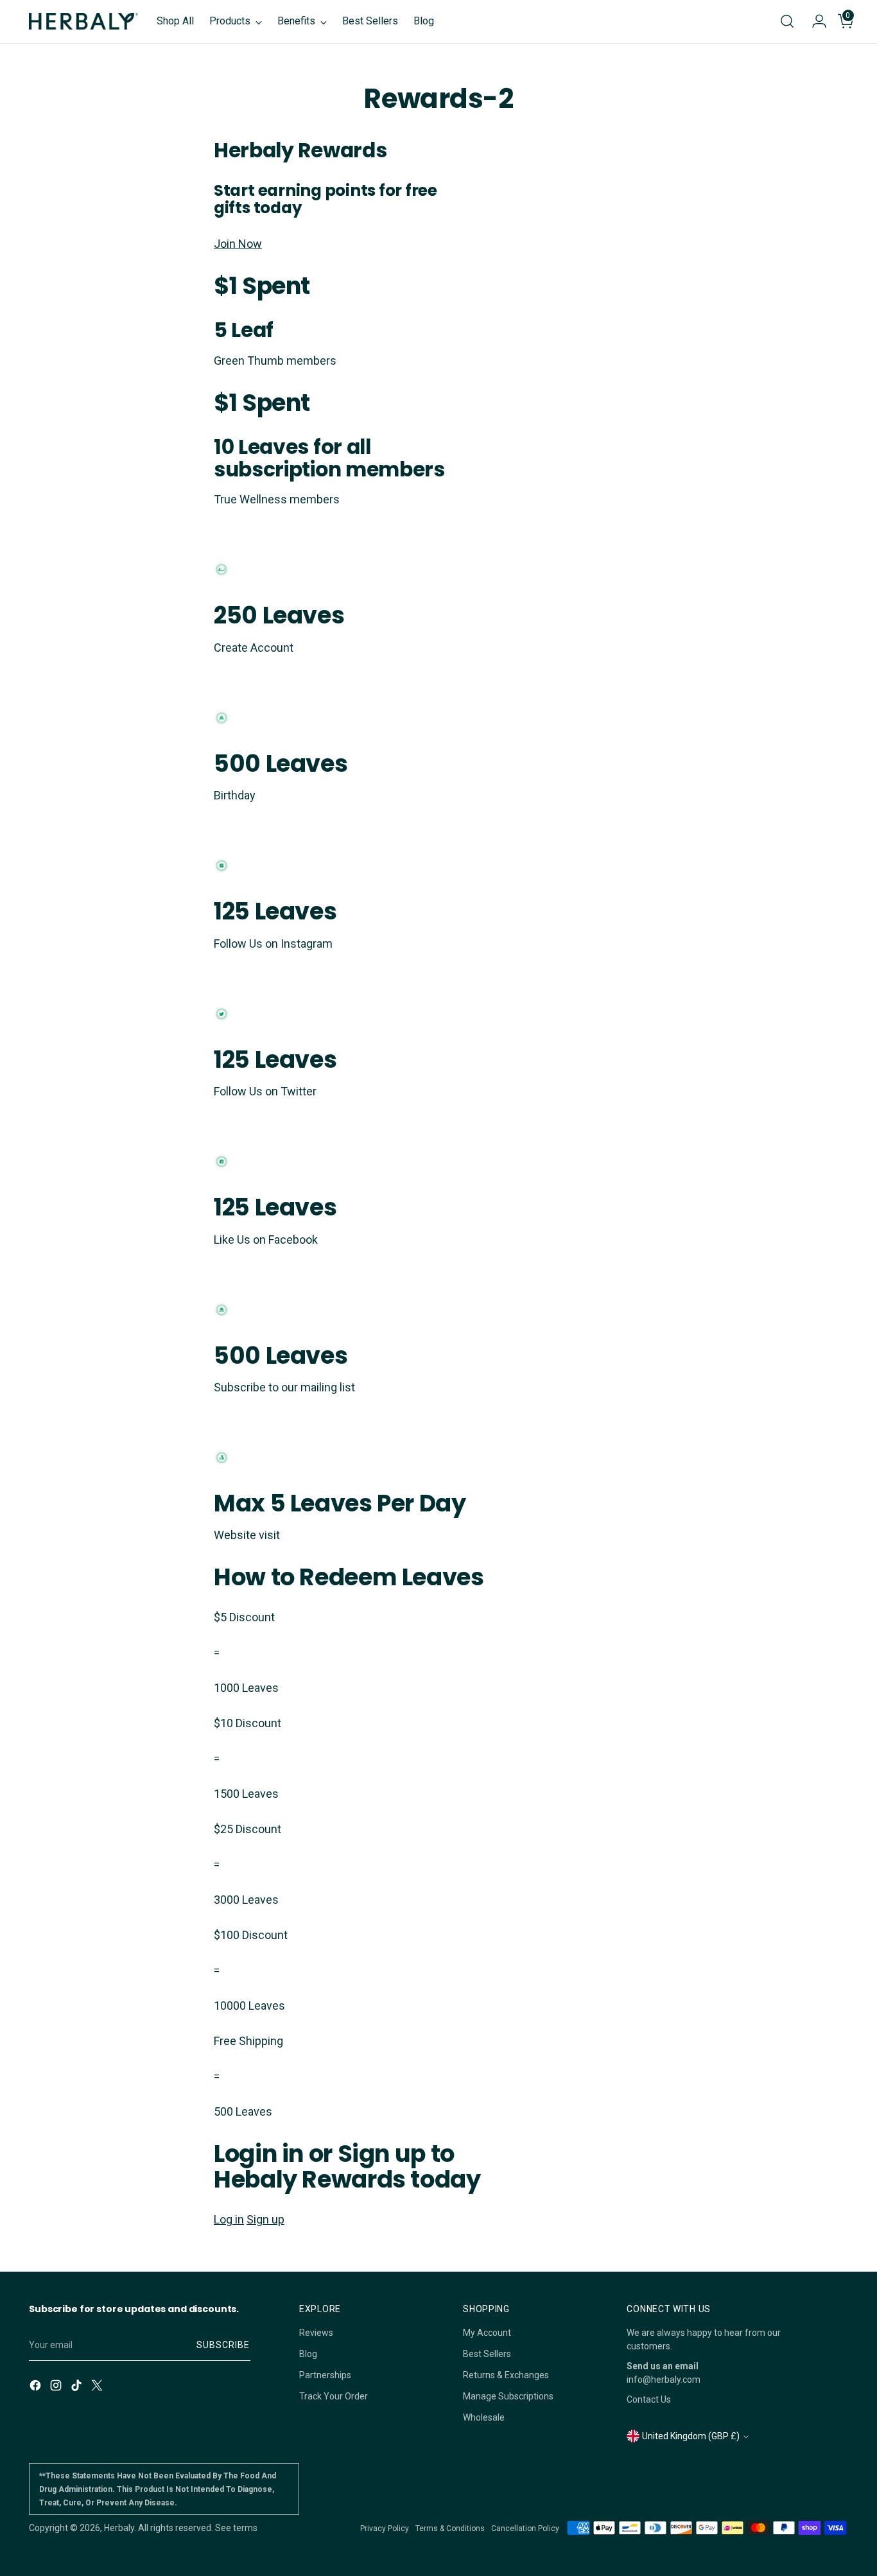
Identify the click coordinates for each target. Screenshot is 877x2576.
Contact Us (649, 2399)
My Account (487, 2333)
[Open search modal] (787, 21)
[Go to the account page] (814, 21)
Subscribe (223, 2345)
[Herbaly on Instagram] (57, 2387)
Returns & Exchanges (506, 2375)
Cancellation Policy (525, 2528)
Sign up (265, 2219)
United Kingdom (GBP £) (691, 2436)
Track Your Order (334, 2396)
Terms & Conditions (450, 2528)
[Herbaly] (83, 21)
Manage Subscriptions (508, 2396)
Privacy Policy (385, 2528)
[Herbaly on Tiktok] (78, 2387)
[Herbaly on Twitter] (98, 2387)
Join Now (238, 244)
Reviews (316, 2333)
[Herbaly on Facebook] (37, 2387)
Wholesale (484, 2417)
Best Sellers (487, 2354)
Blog (308, 2354)
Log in (229, 2219)
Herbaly (119, 2528)
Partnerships (325, 2375)
